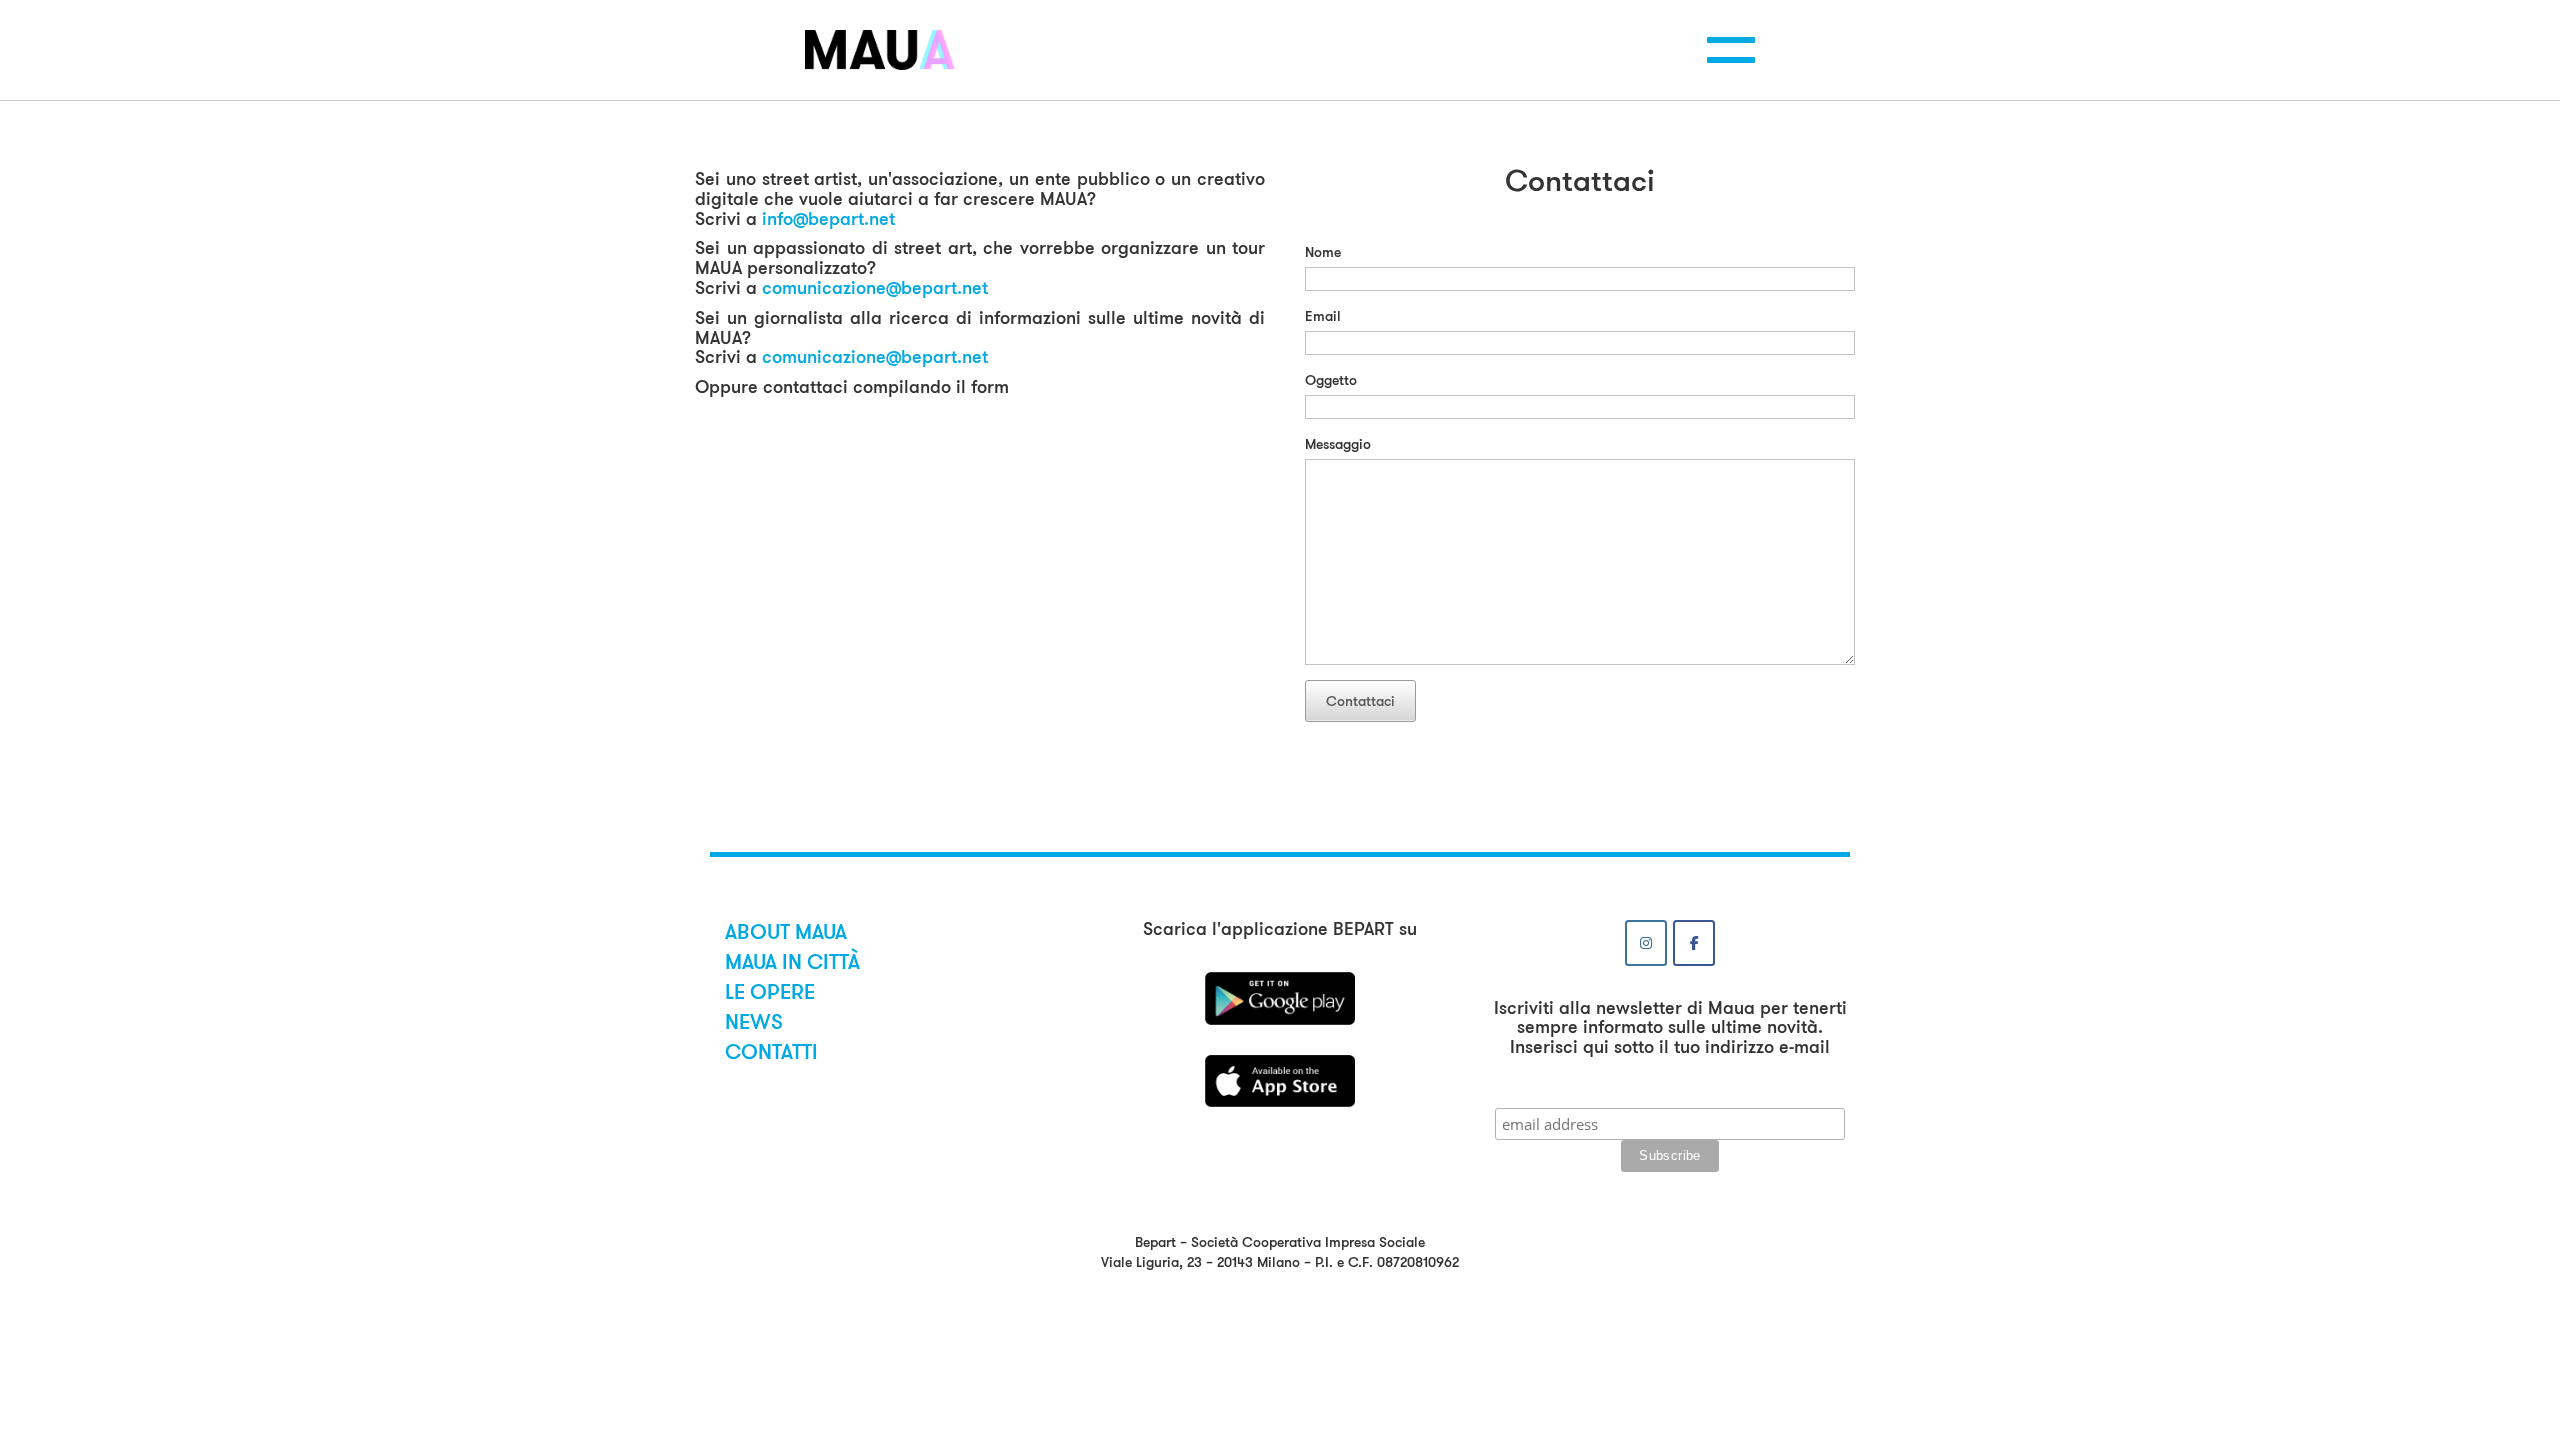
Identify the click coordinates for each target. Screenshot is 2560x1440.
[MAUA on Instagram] (1646, 943)
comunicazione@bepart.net (875, 288)
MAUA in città (792, 962)
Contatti (771, 1052)
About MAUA (786, 932)
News (754, 1022)
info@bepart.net (828, 219)
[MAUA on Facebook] (1694, 943)
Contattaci (1360, 701)
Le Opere (770, 992)
